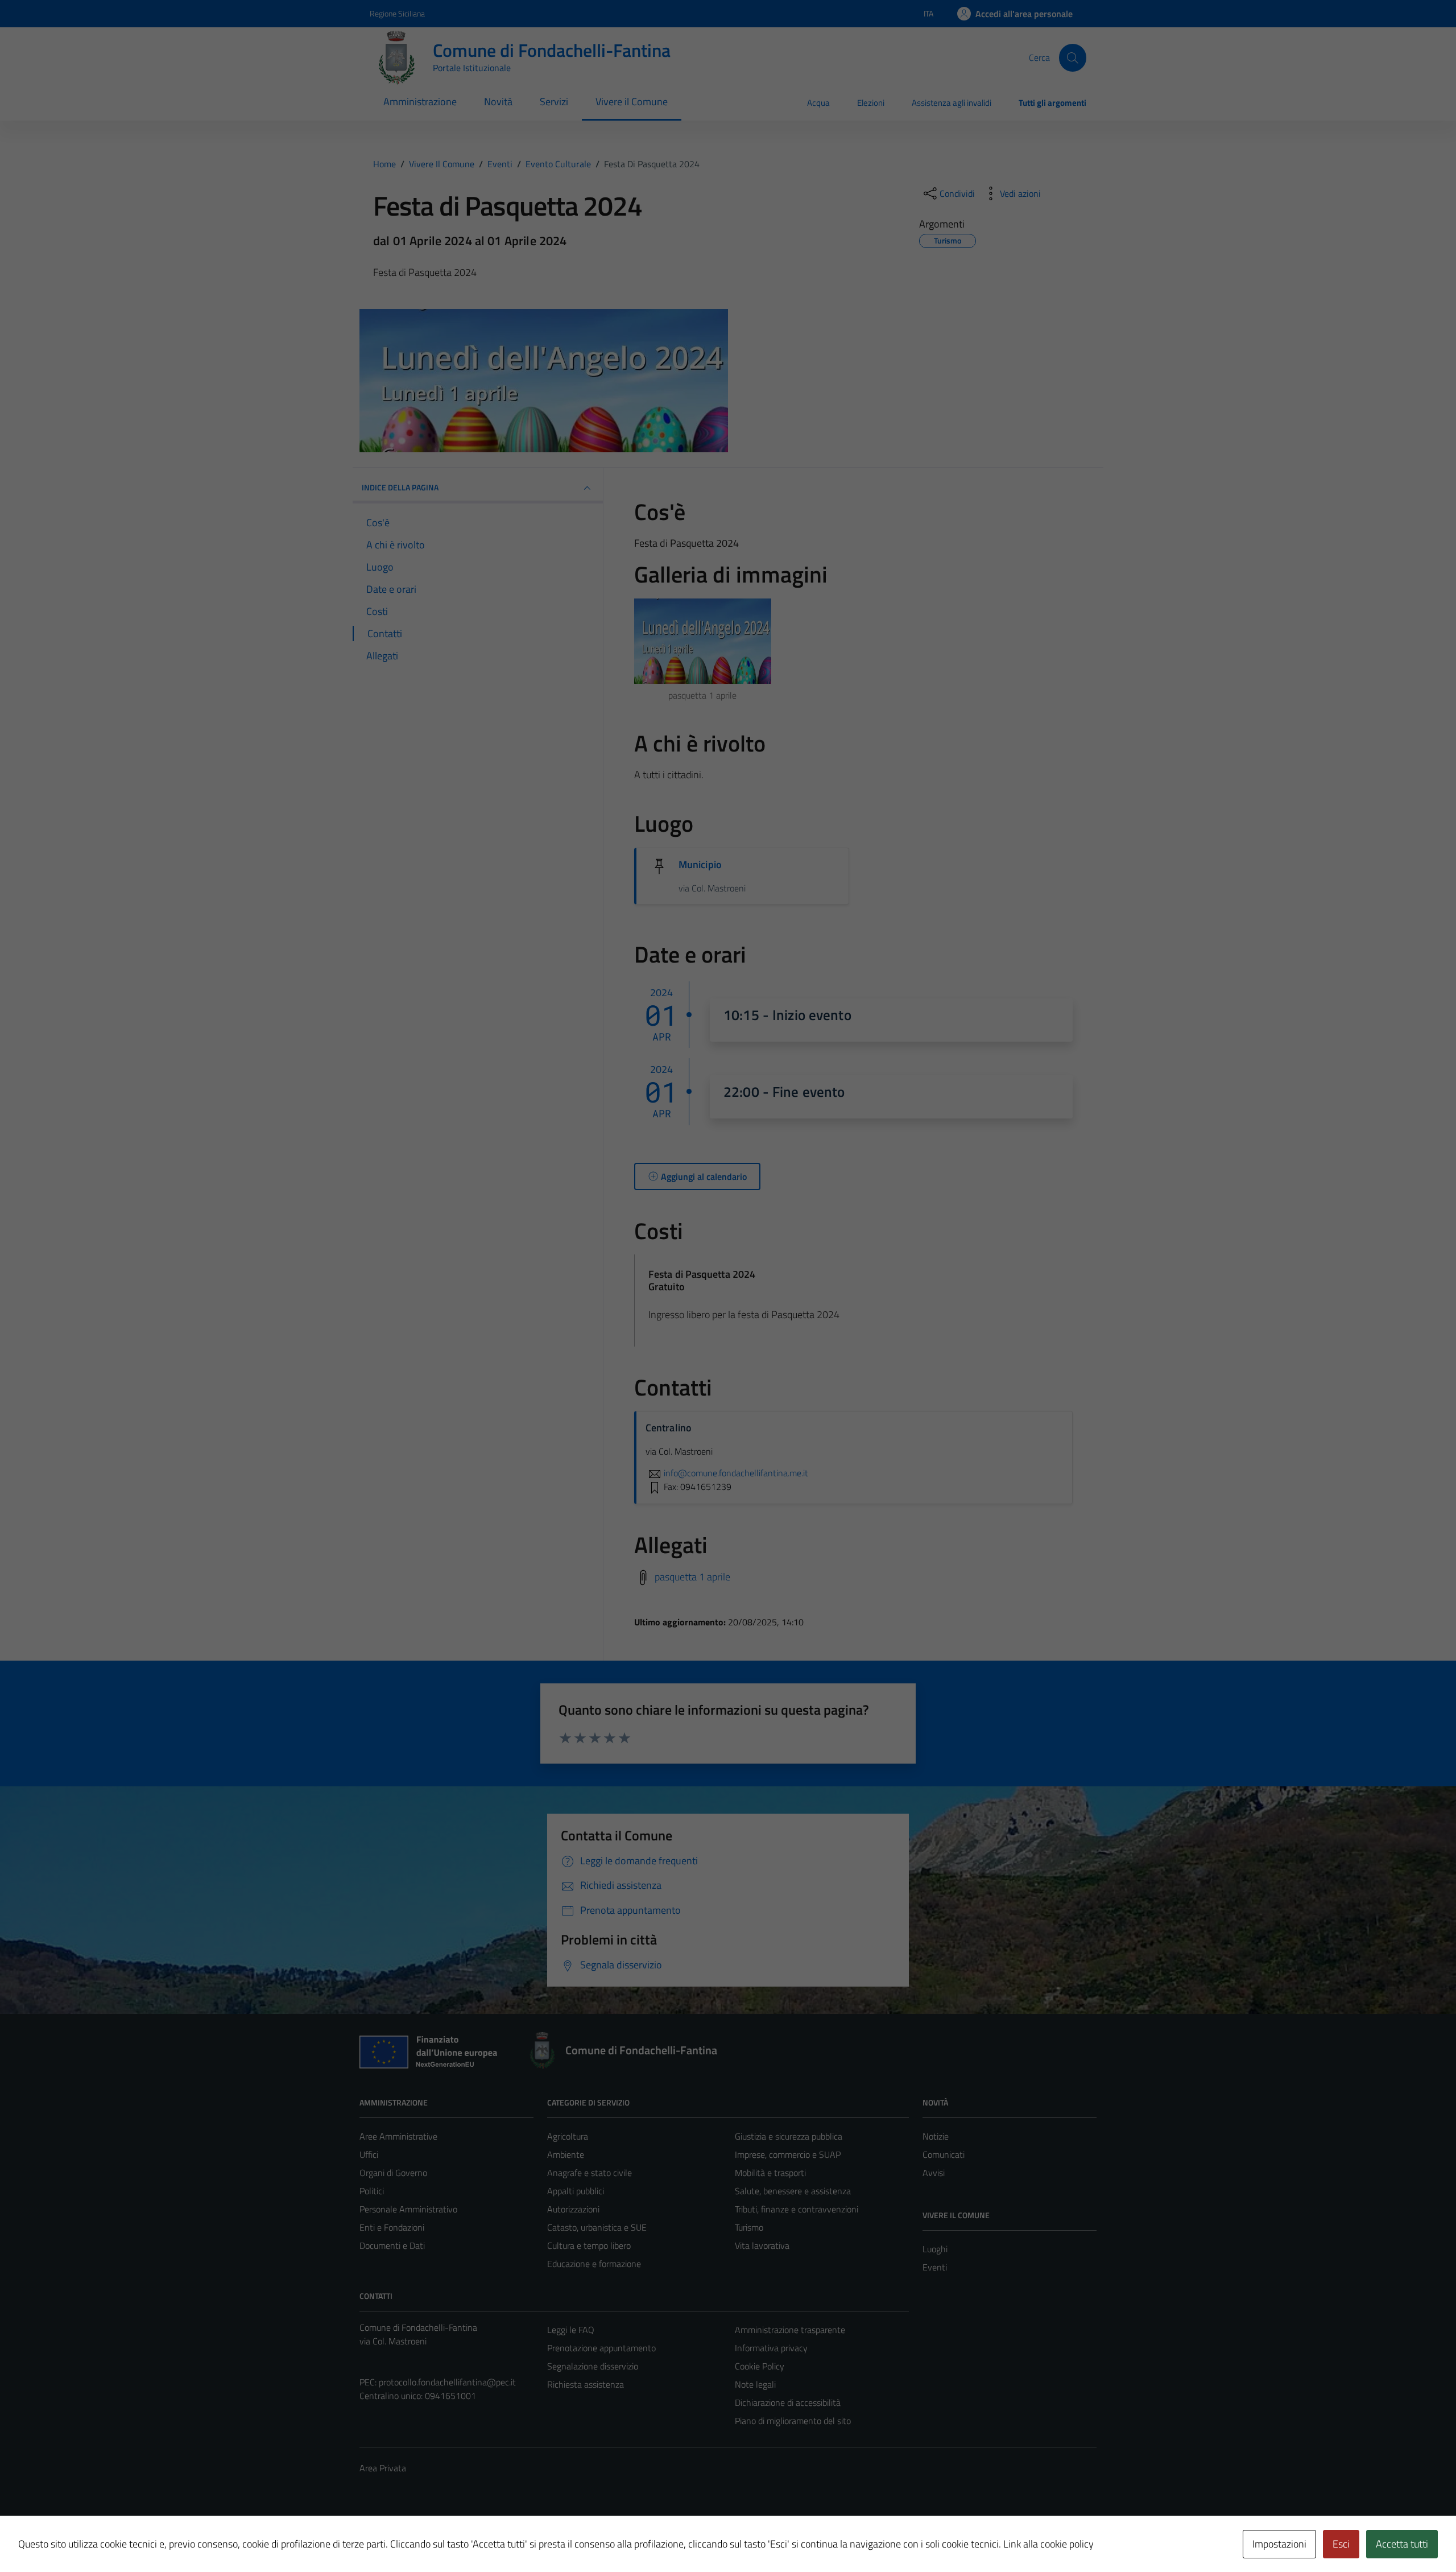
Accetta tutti (1402, 2544)
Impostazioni (1279, 2544)
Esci (1341, 2544)
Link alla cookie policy (1048, 2544)
